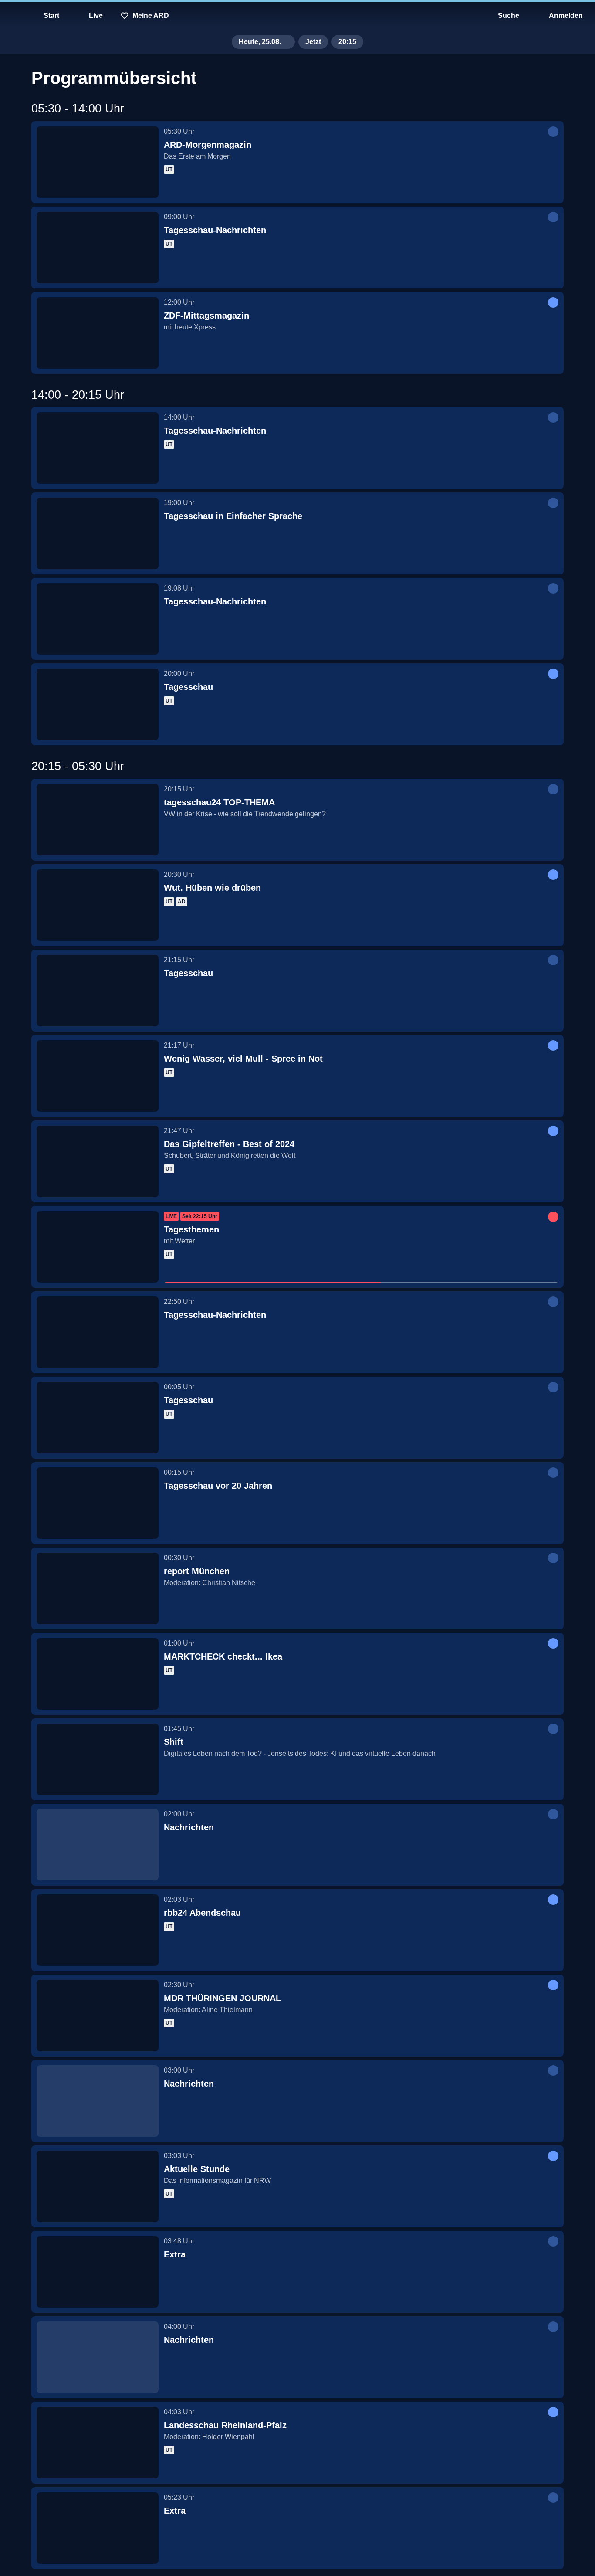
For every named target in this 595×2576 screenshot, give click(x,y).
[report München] (98, 1588)
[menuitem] (13, 16)
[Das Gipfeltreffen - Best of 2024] (98, 1161)
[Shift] (98, 1759)
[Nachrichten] (98, 1845)
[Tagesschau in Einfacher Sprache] (98, 533)
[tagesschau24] (297, 16)
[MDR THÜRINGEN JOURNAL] (98, 2016)
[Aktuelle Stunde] (98, 2186)
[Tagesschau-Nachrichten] (98, 248)
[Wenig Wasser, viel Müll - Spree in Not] (98, 1076)
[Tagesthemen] (98, 1247)
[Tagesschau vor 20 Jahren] (98, 1503)
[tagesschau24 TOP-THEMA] (98, 820)
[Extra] (98, 2272)
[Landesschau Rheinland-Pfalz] (98, 2443)
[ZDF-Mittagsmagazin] (98, 333)
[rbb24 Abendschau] (98, 1930)
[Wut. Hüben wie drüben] (98, 905)
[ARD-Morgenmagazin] (98, 162)
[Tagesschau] (98, 704)
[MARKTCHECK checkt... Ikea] (98, 1674)
